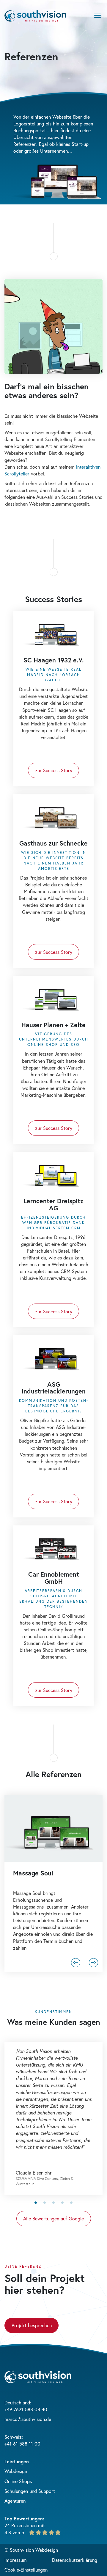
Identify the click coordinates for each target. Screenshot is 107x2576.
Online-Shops (18, 2481)
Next (94, 1963)
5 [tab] (71, 2203)
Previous (76, 1963)
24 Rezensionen (21, 2525)
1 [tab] (36, 2203)
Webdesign (16, 2471)
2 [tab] (45, 2203)
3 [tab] (53, 2203)
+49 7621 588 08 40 (26, 2409)
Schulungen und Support (30, 2491)
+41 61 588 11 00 (22, 2444)
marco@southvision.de (28, 2419)
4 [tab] (62, 2203)
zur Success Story (54, 770)
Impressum (16, 2560)
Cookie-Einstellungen (26, 2570)
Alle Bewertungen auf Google (53, 2218)
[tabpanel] (53, 2119)
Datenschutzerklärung (75, 2560)
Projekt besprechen (32, 2325)
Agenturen (15, 2501)
